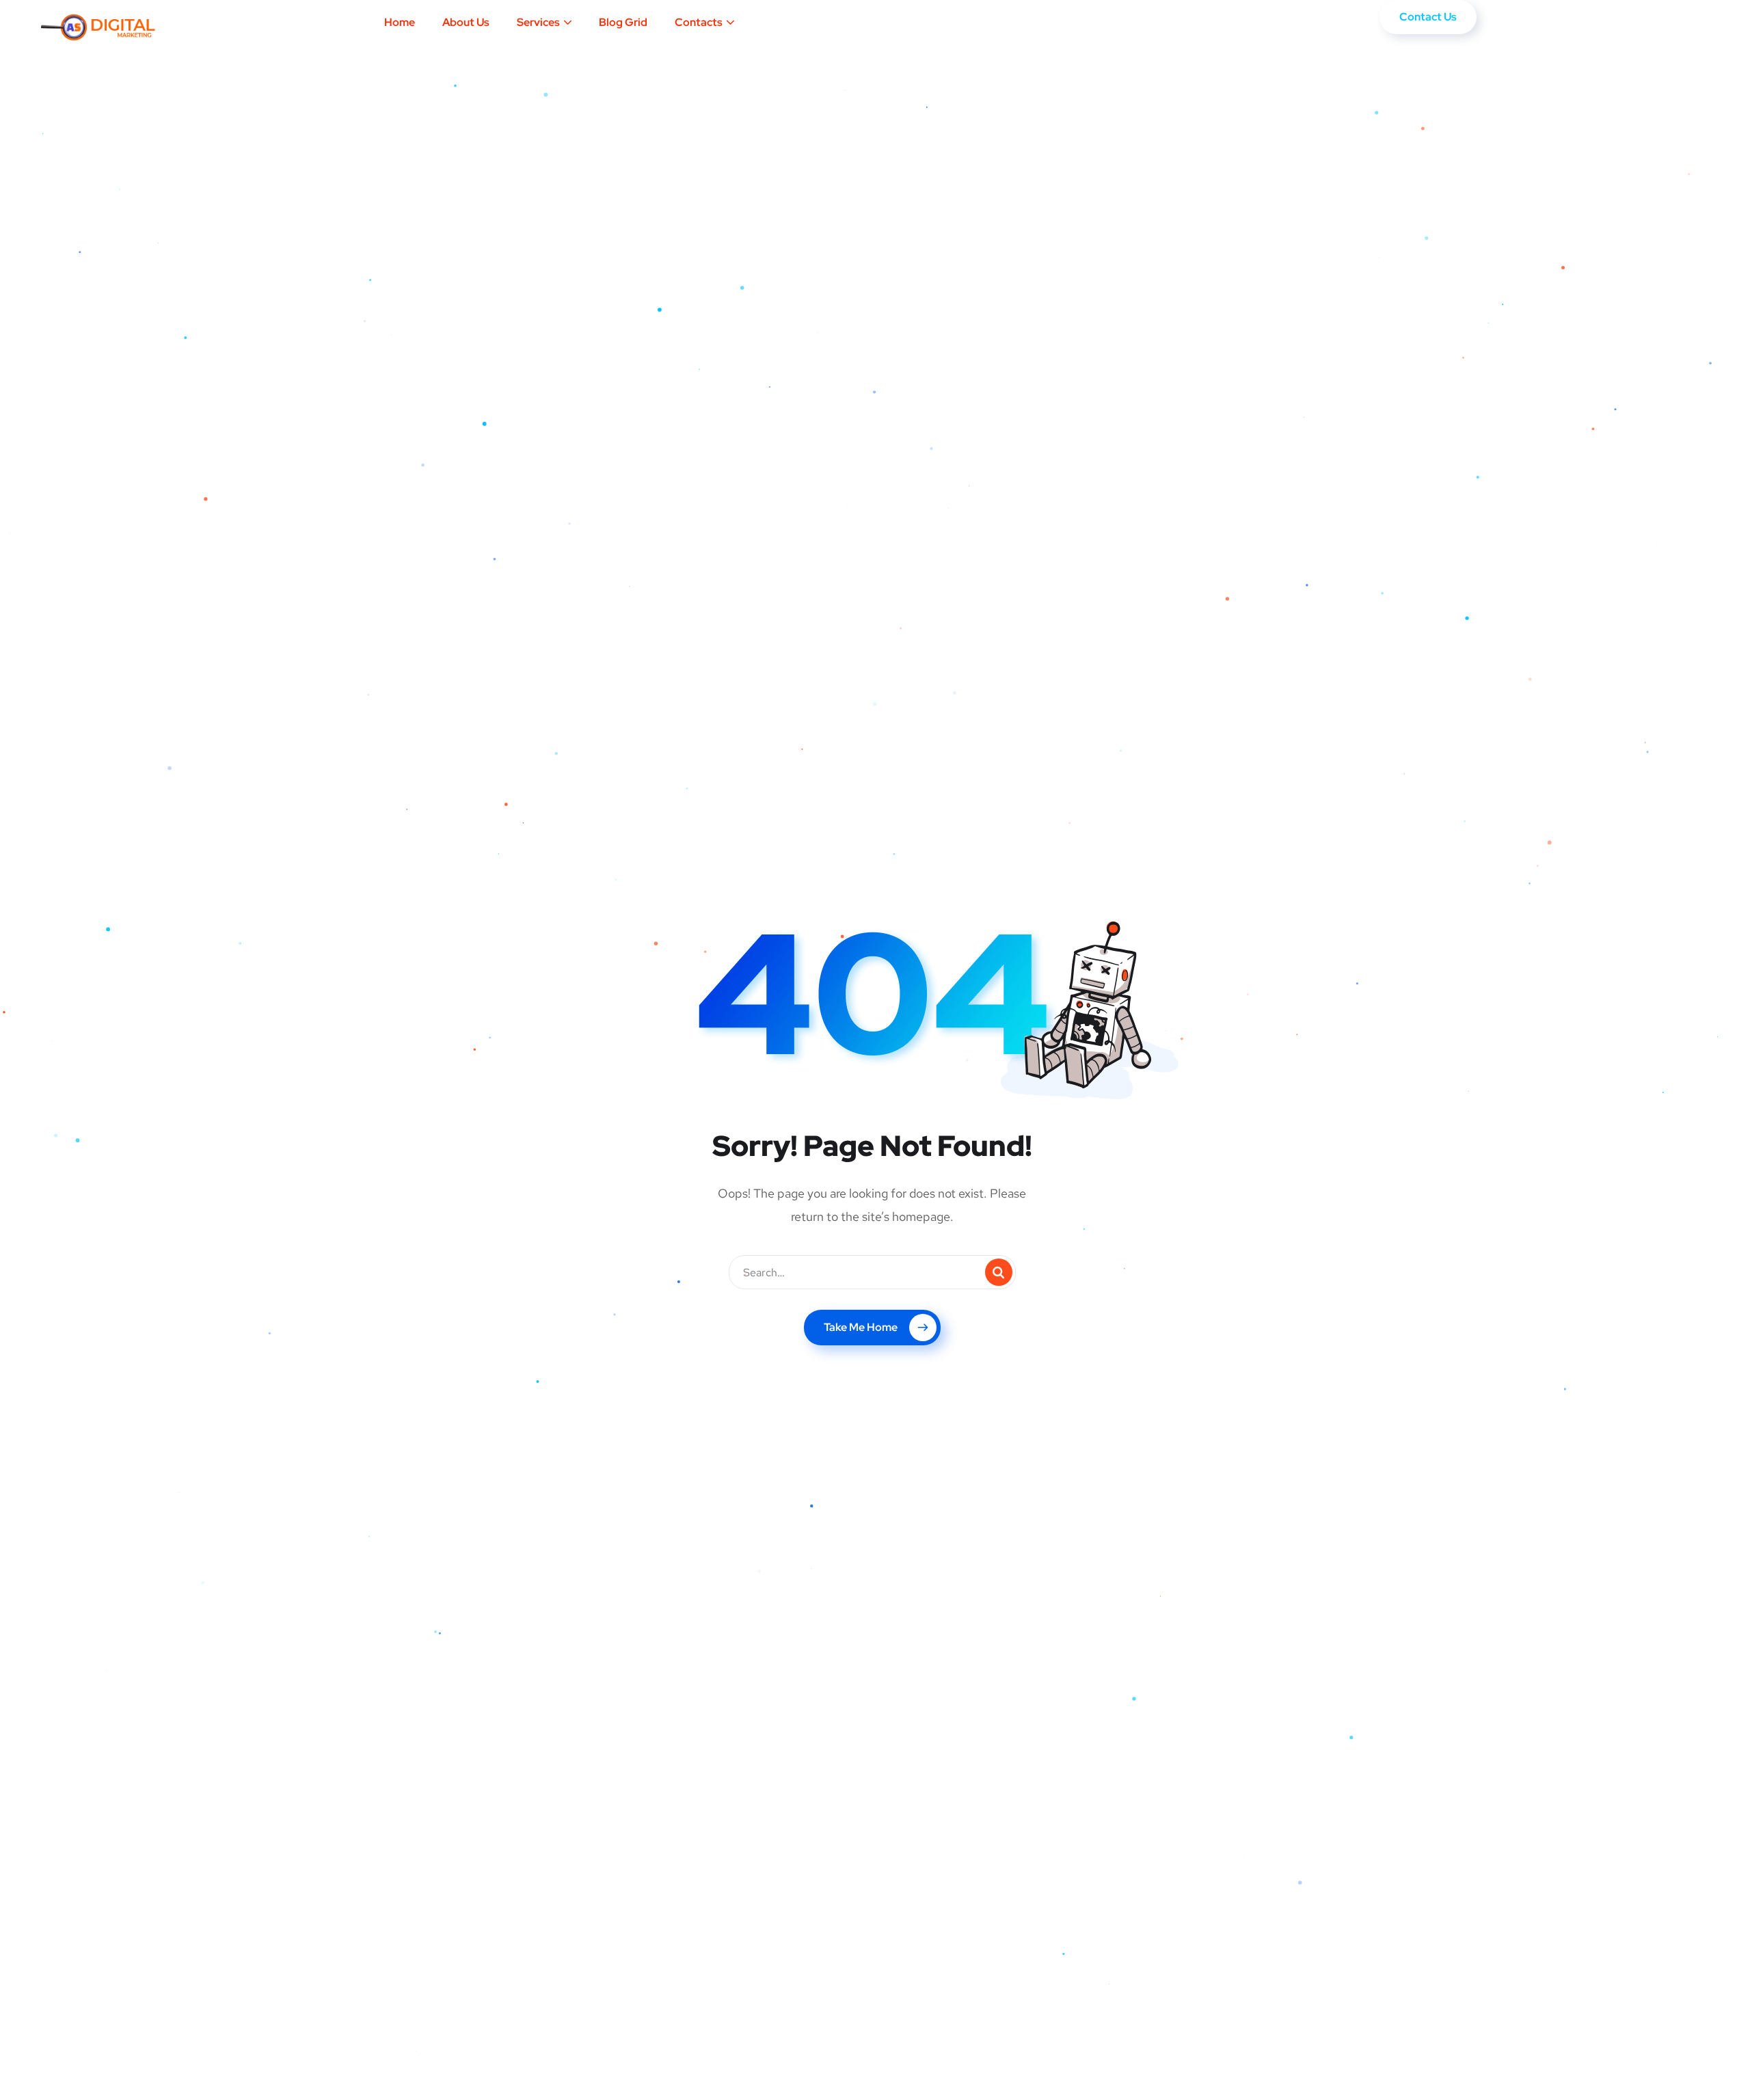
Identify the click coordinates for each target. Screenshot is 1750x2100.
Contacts (699, 22)
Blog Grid (623, 22)
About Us (466, 22)
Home (400, 22)
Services (538, 22)
